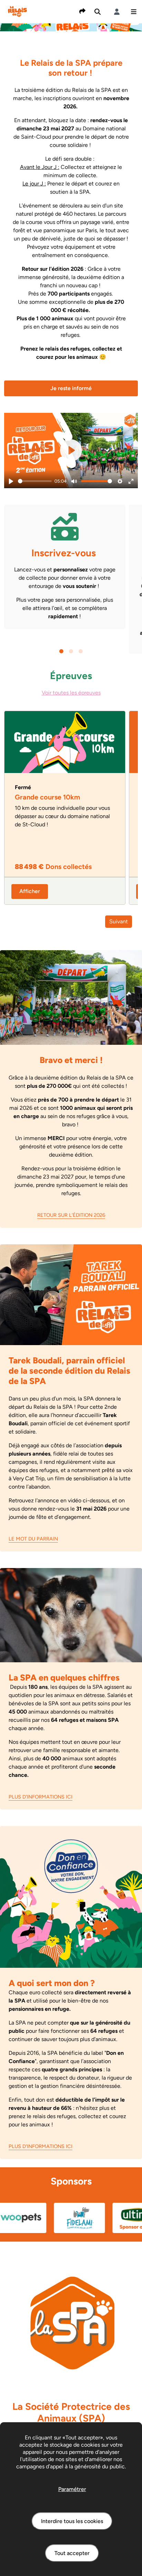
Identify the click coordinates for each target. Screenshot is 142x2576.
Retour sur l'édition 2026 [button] (71, 1215)
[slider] (35, 481)
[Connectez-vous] (117, 12)
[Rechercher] (98, 12)
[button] (134, 12)
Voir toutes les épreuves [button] (71, 693)
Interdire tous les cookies (72, 2521)
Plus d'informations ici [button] (40, 1797)
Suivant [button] (119, 921)
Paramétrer (72, 2489)
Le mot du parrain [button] (33, 1539)
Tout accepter (72, 2553)
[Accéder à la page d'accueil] (17, 11)
